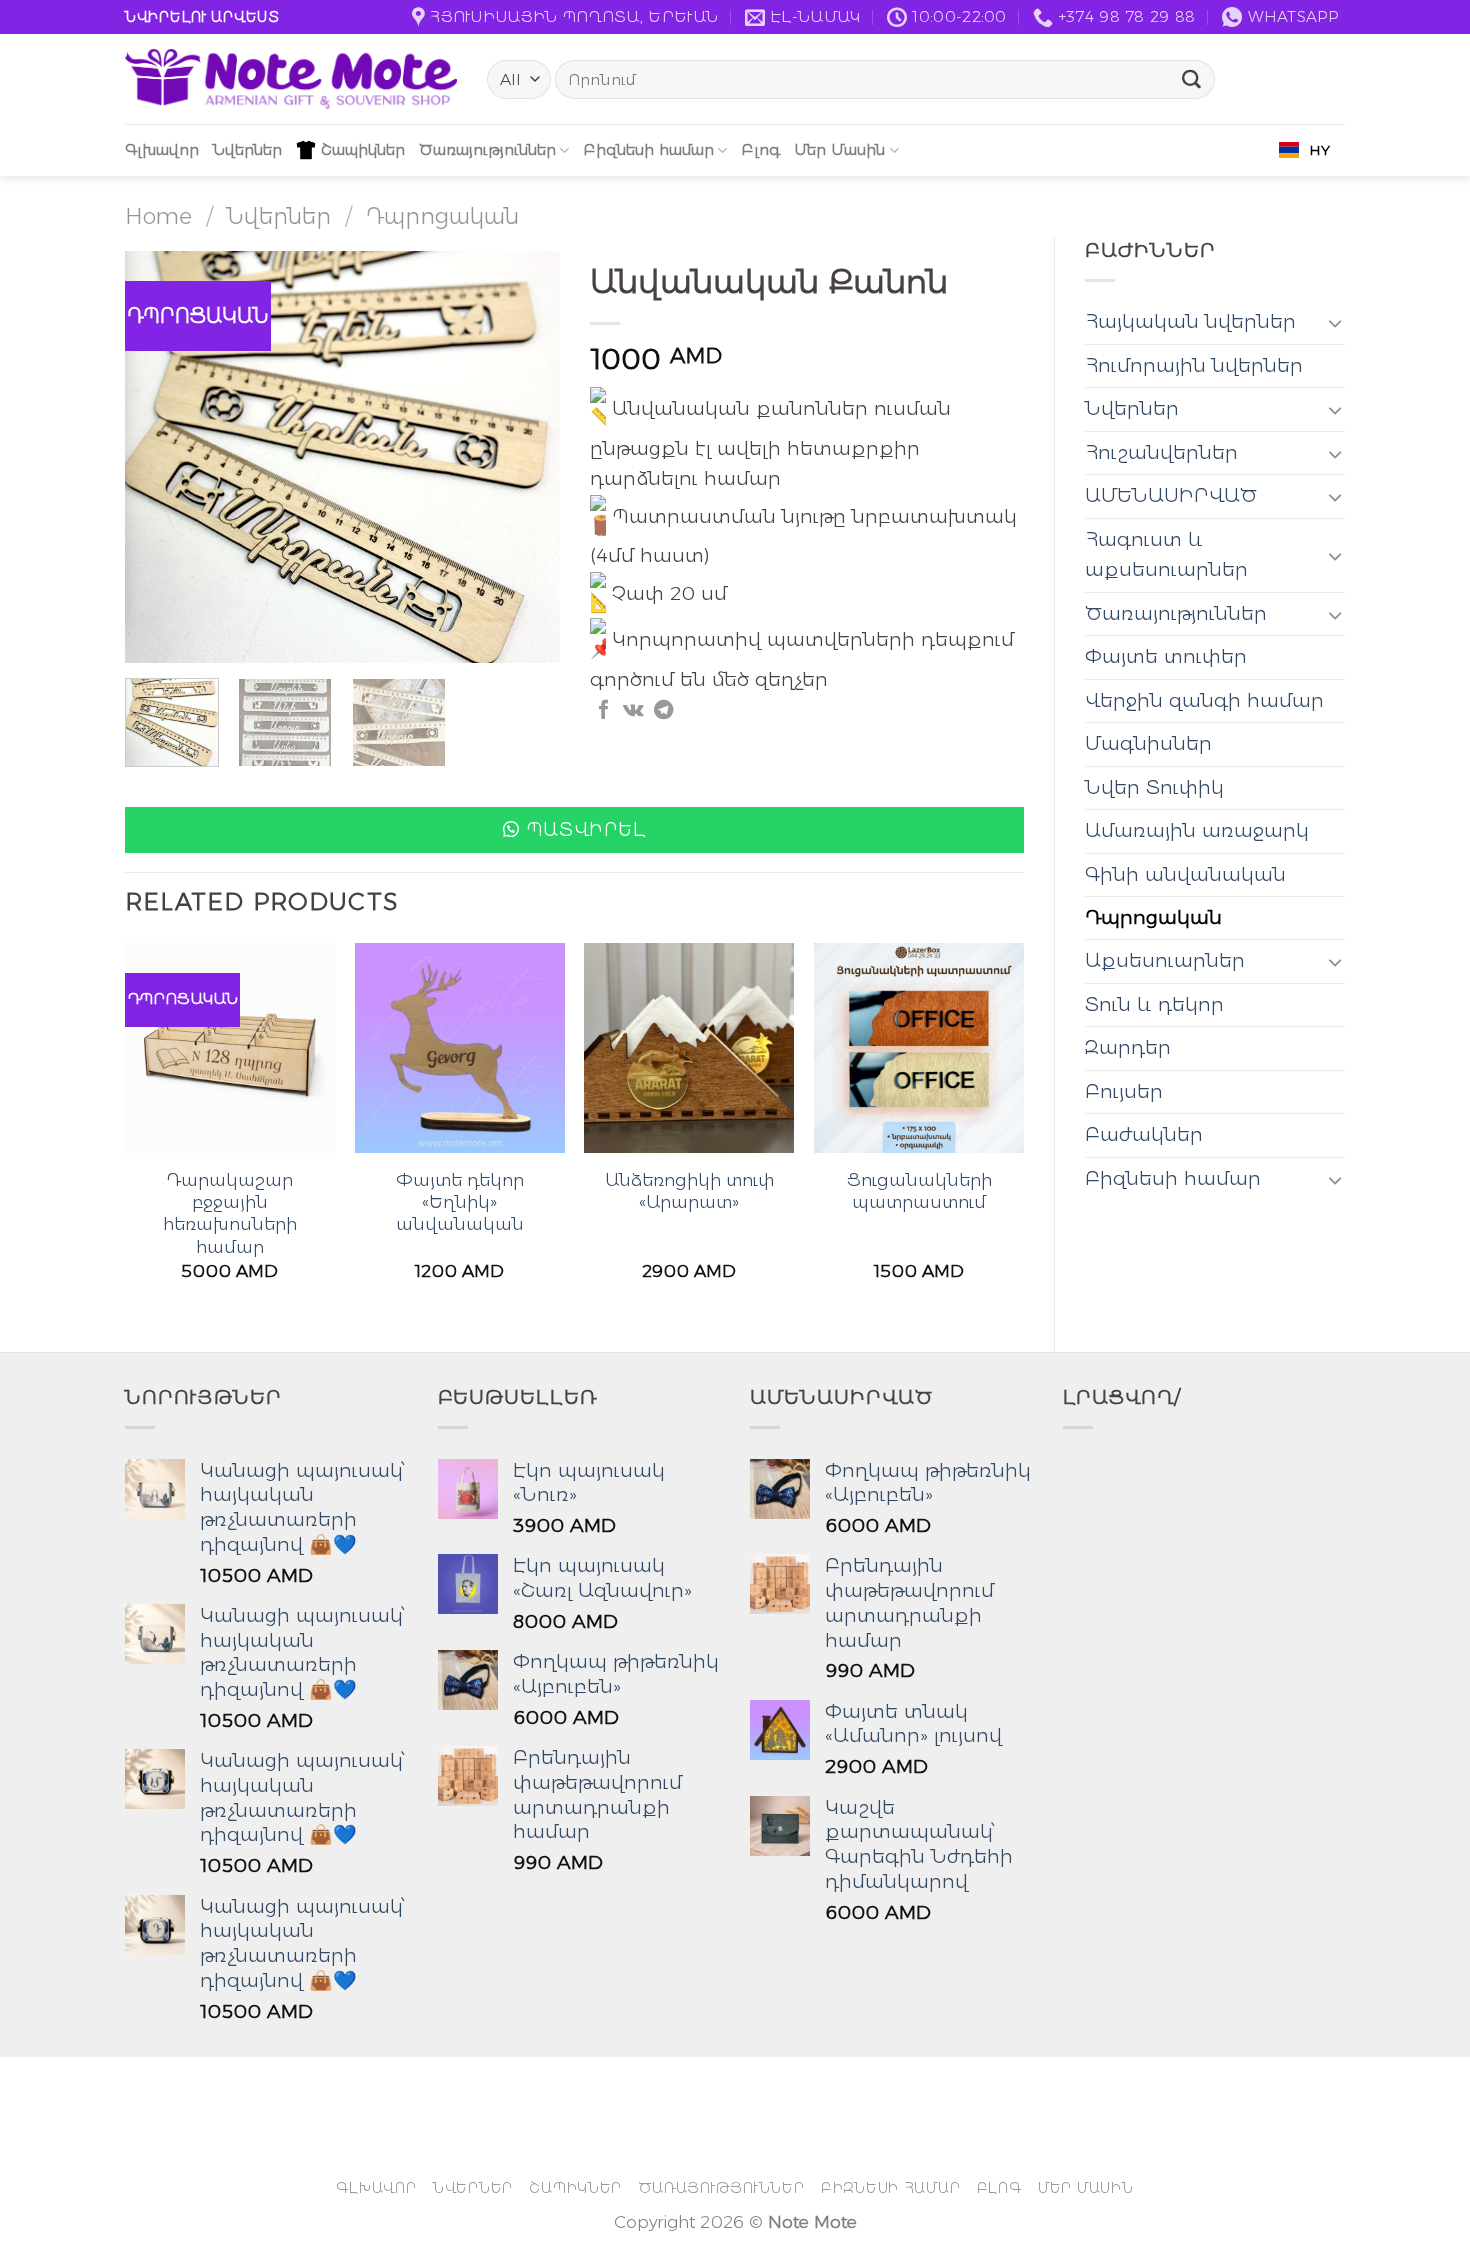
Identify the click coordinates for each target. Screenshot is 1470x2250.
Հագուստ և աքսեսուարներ (1166, 554)
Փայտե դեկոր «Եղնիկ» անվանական (460, 1202)
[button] (574, 830)
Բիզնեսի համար (648, 149)
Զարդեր (1128, 1047)
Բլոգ (760, 149)
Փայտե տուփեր (1166, 656)
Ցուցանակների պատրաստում (919, 1190)
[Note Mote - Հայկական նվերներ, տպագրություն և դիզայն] (291, 79)
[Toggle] (1336, 322)
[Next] (526, 457)
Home (158, 216)
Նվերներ (247, 149)
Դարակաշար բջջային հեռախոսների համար (230, 1213)
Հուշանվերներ (1161, 452)
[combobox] (1304, 150)
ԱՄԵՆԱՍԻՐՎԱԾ (1171, 495)
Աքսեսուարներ (1165, 960)
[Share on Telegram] (663, 711)
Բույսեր (1124, 1091)
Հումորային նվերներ (1194, 365)
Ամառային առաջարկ (1197, 830)
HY (1319, 150)
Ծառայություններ (487, 149)
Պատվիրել (586, 829)
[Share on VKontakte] (633, 711)
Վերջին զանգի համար (1204, 700)
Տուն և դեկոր (1154, 1004)
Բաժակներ (1144, 1134)
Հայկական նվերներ (1190, 321)
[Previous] (159, 457)
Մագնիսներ (1148, 743)
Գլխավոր (162, 149)
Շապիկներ (363, 149)
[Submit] (1192, 80)
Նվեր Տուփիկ (1154, 787)
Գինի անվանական (1185, 874)
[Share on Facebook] (603, 711)
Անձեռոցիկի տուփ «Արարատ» (689, 1190)
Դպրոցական (442, 216)
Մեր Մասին (839, 149)
